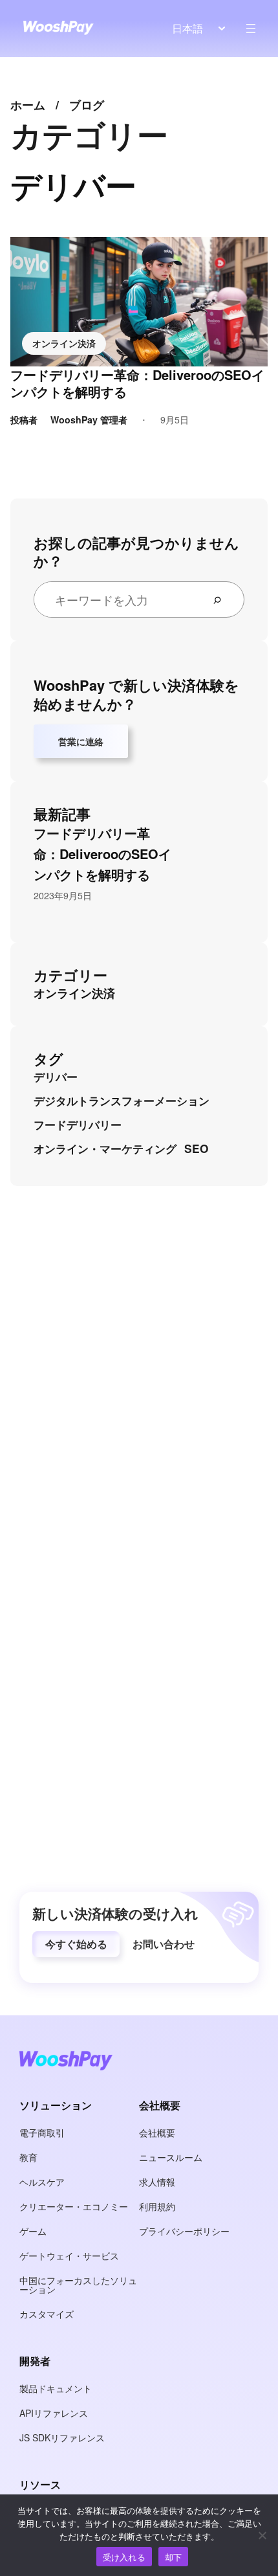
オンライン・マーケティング (105, 1148)
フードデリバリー (78, 1125)
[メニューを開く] (251, 28)
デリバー (56, 1077)
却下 (174, 2557)
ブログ (87, 105)
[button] (76, 1944)
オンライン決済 (64, 343)
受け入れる (124, 2557)
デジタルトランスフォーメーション (122, 1101)
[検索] (222, 599)
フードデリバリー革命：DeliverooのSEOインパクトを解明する (137, 383)
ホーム (28, 105)
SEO (196, 1148)
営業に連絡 (81, 741)
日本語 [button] (187, 28)
